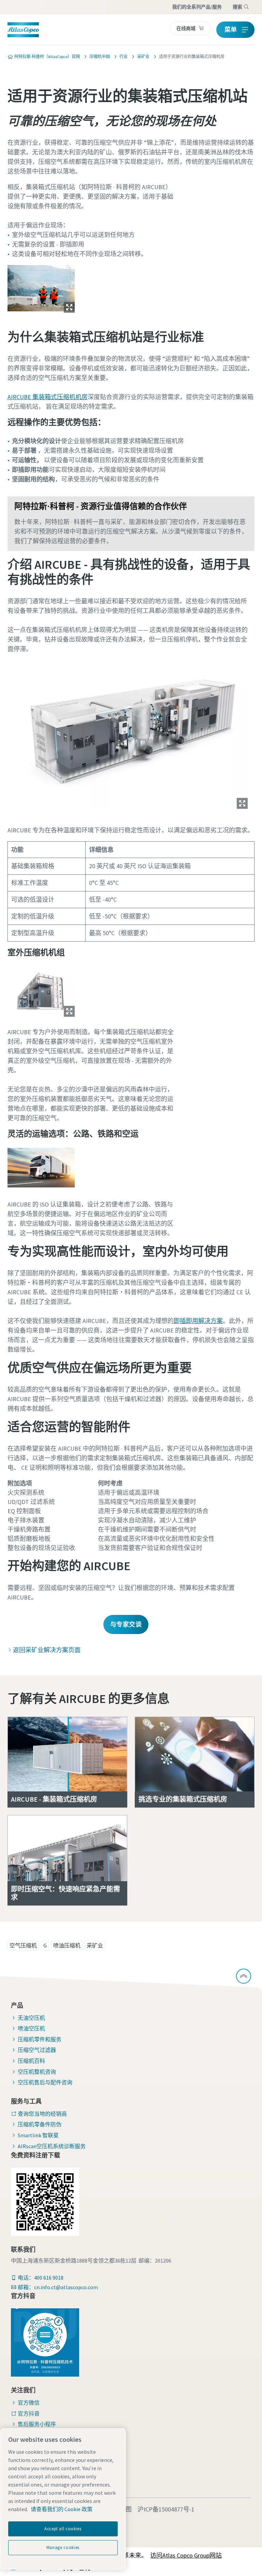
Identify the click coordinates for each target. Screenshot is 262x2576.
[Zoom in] (41, 288)
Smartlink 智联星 (38, 2135)
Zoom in (69, 307)
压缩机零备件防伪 (40, 2124)
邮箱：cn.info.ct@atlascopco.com (58, 2287)
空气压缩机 (23, 1945)
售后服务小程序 (37, 2424)
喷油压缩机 (67, 1945)
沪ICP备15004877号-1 (166, 2509)
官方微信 (29, 2403)
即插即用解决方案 (198, 1321)
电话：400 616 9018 (41, 2278)
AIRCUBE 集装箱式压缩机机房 (48, 397)
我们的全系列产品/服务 (197, 7)
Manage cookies (63, 2547)
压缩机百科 (31, 2061)
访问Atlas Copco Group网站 (186, 2555)
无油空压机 (31, 2018)
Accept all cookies (63, 2529)
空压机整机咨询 (37, 2072)
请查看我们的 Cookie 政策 (62, 2509)
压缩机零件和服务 (40, 2039)
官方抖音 (29, 2413)
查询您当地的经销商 (42, 2114)
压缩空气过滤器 (37, 2050)
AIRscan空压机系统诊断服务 (52, 2146)
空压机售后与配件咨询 (45, 2082)
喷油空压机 (31, 2028)
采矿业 (95, 1945)
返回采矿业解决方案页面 (47, 1650)
